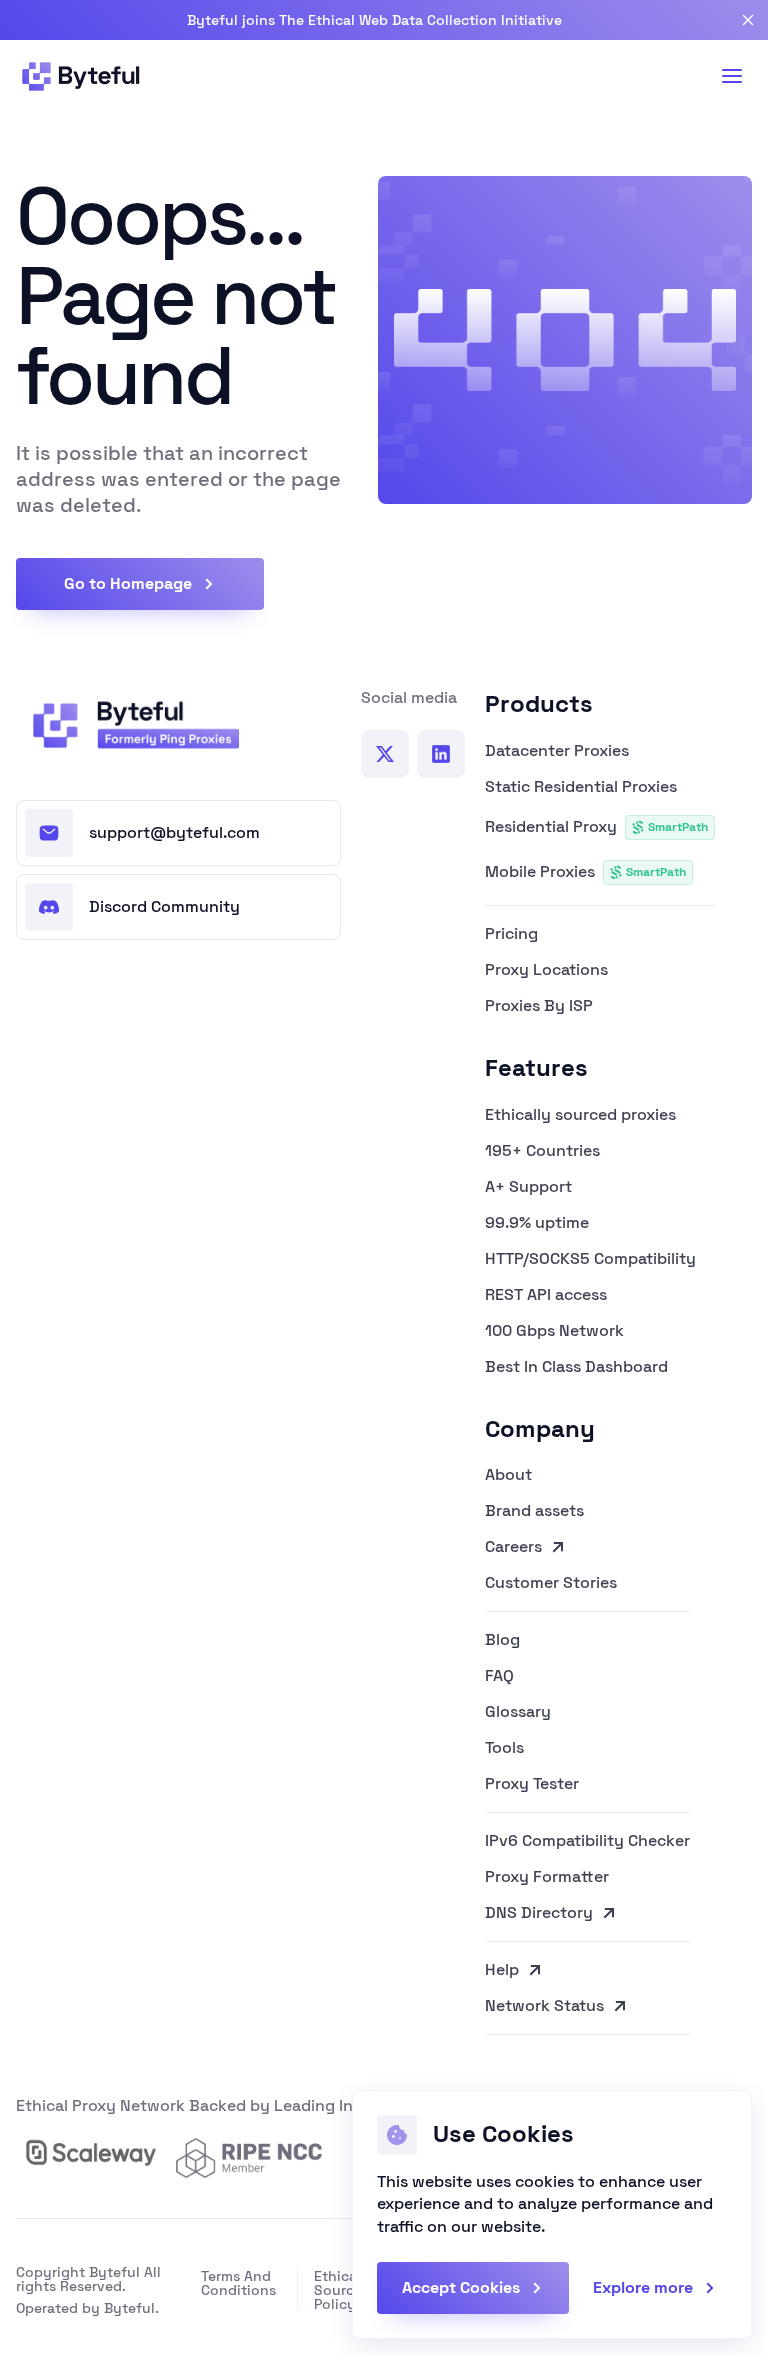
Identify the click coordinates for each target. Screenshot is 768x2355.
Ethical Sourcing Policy (345, 2290)
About (508, 1475)
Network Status (544, 2007)
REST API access (546, 1295)
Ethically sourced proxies (580, 1115)
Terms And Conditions (238, 2283)
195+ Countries (542, 1151)
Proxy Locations (546, 970)
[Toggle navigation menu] (732, 76)
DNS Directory (539, 1914)
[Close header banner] (748, 20)
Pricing (511, 934)
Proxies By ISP (539, 1006)
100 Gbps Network (554, 1331)
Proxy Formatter (547, 1877)
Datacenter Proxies (557, 751)
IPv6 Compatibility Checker (587, 1841)
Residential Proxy (596, 826)
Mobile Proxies (585, 871)
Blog (502, 1640)
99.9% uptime (537, 1223)
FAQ (499, 1676)
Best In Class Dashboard (576, 1367)
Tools (504, 1748)
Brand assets (534, 1511)
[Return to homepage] (130, 725)
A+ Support (528, 1187)
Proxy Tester (532, 1785)
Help (502, 1970)
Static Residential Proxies (581, 787)
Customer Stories (551, 1584)
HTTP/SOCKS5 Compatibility (590, 1259)
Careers (513, 1547)
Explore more (643, 2287)
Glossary (518, 1712)
